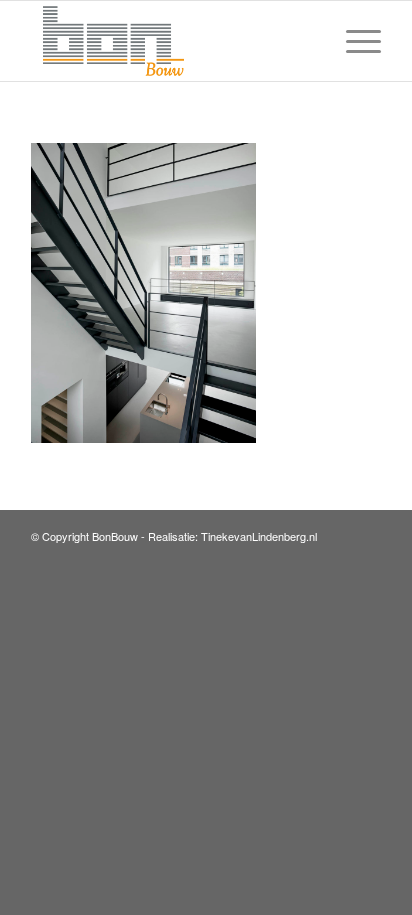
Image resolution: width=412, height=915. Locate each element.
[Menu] (353, 41)
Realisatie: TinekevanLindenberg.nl (232, 536)
